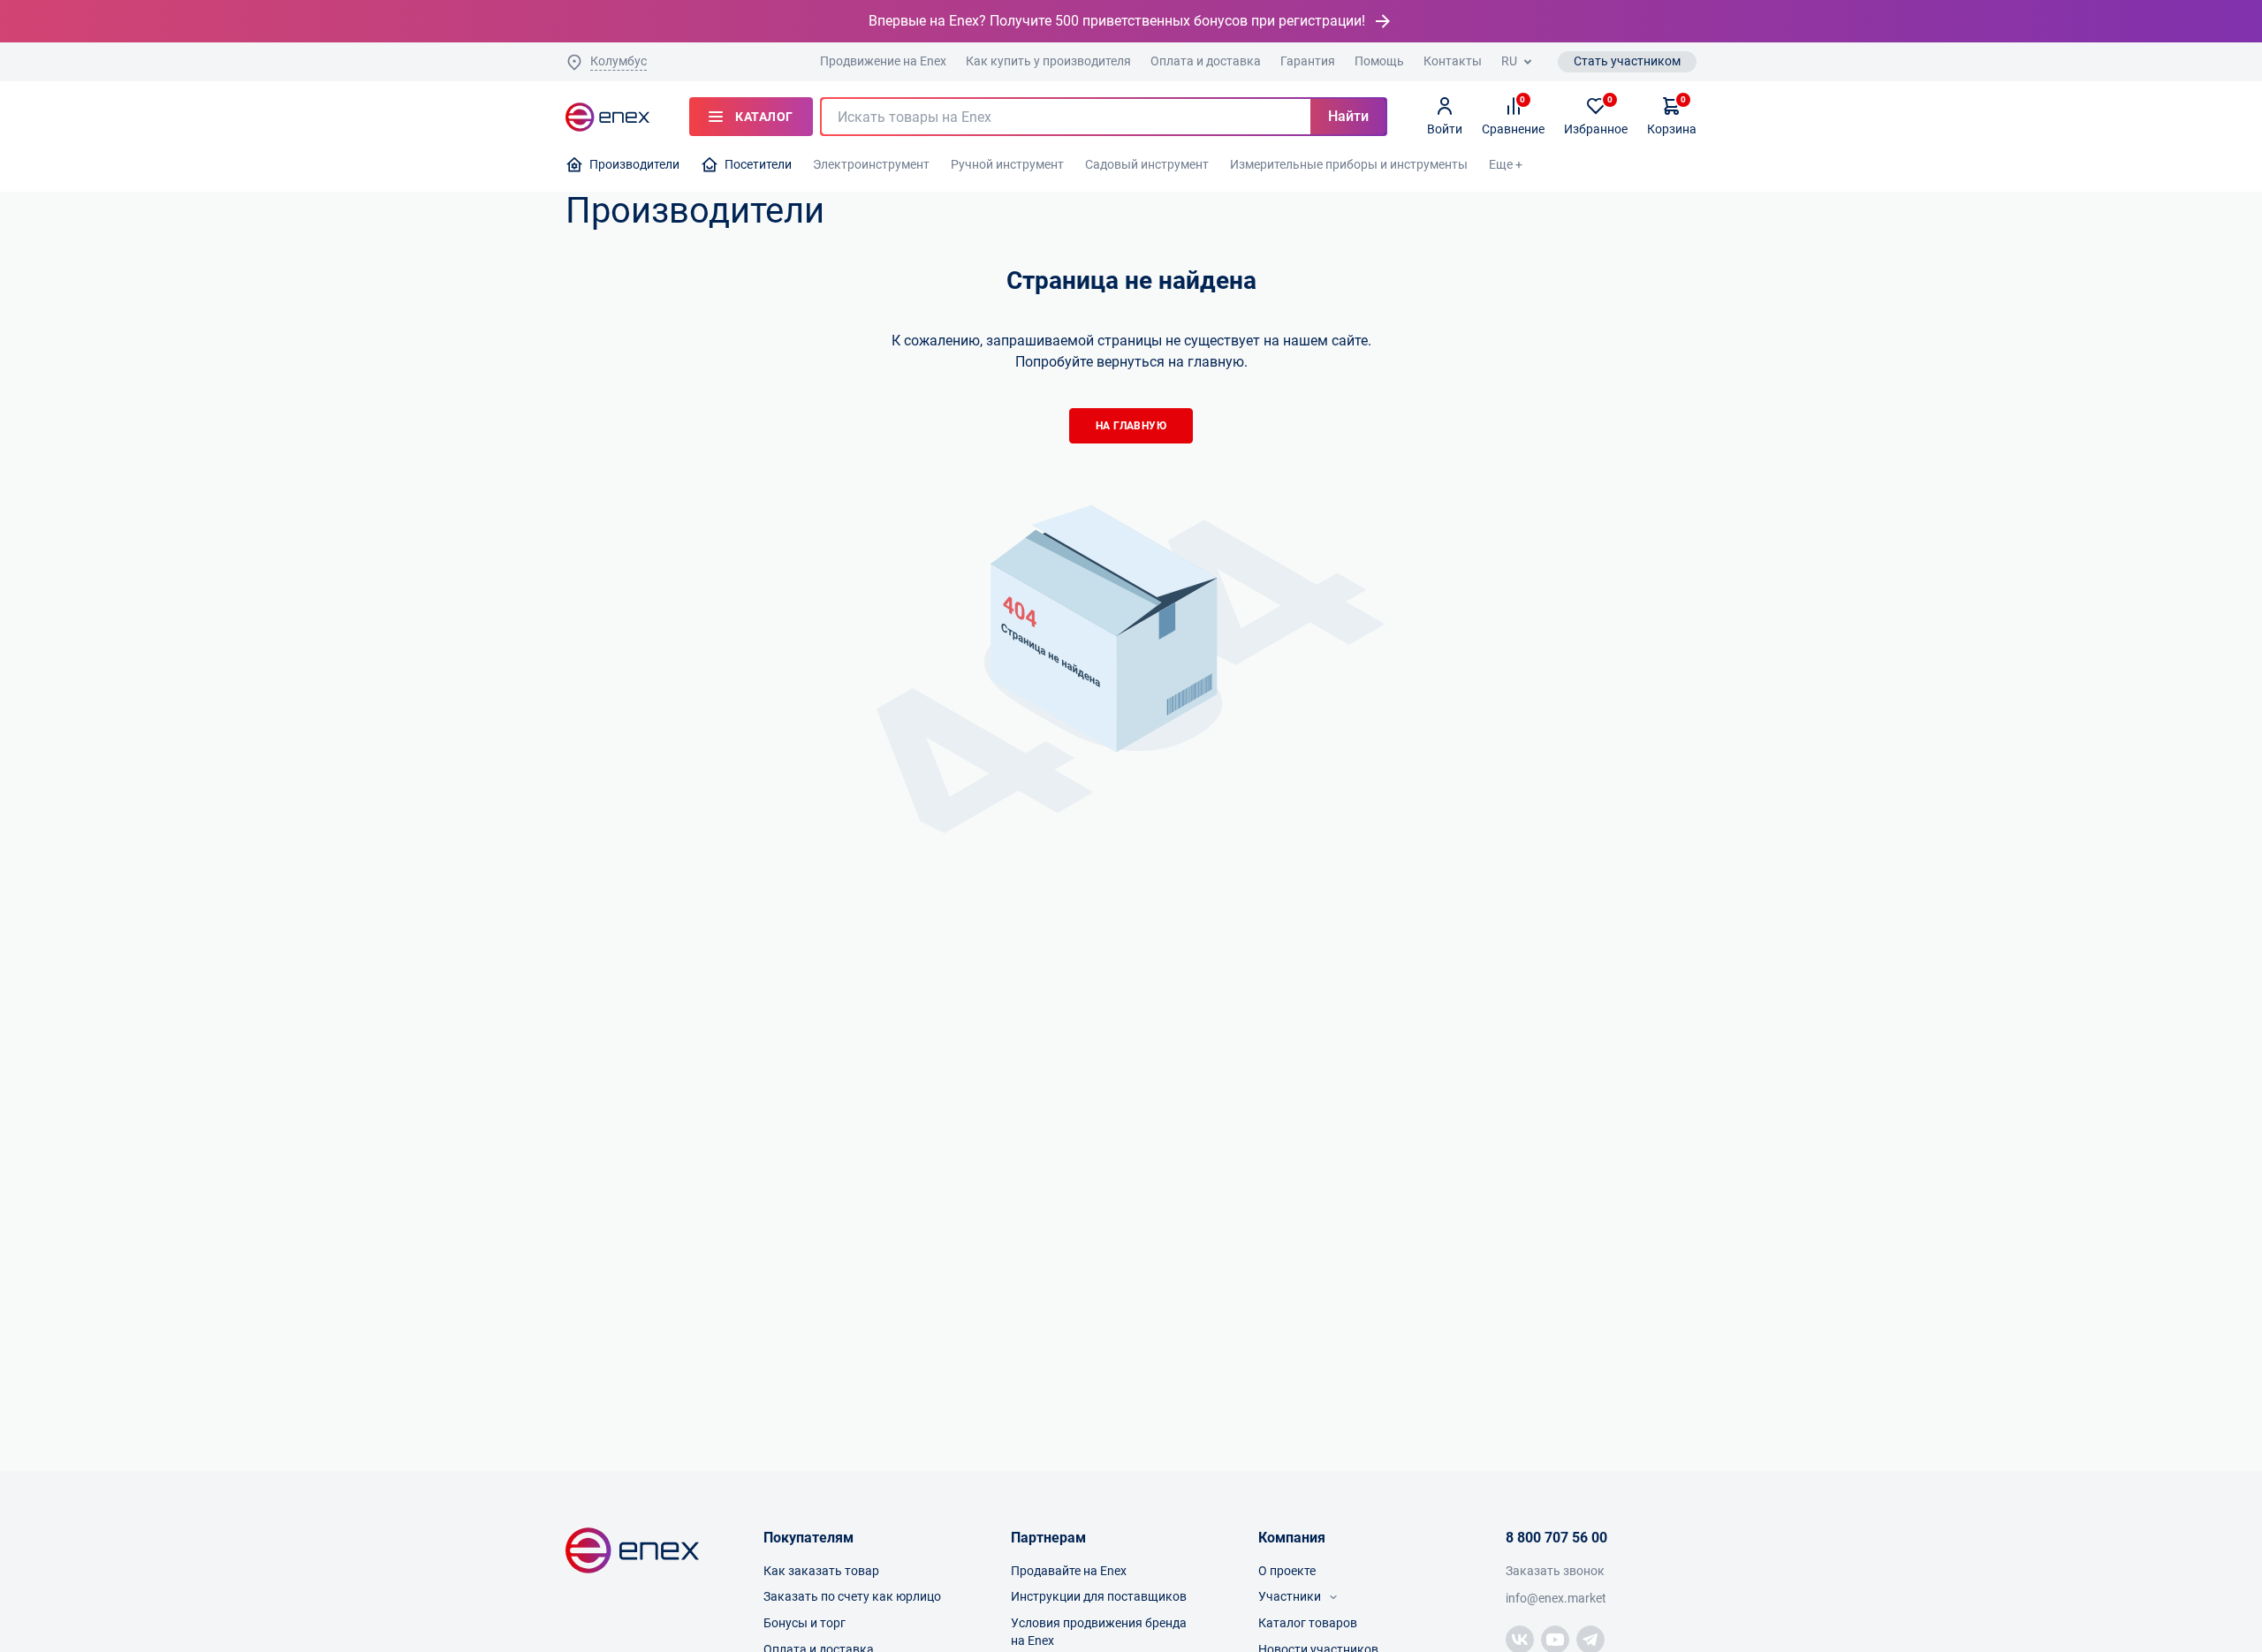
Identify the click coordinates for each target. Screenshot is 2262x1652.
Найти (1348, 116)
